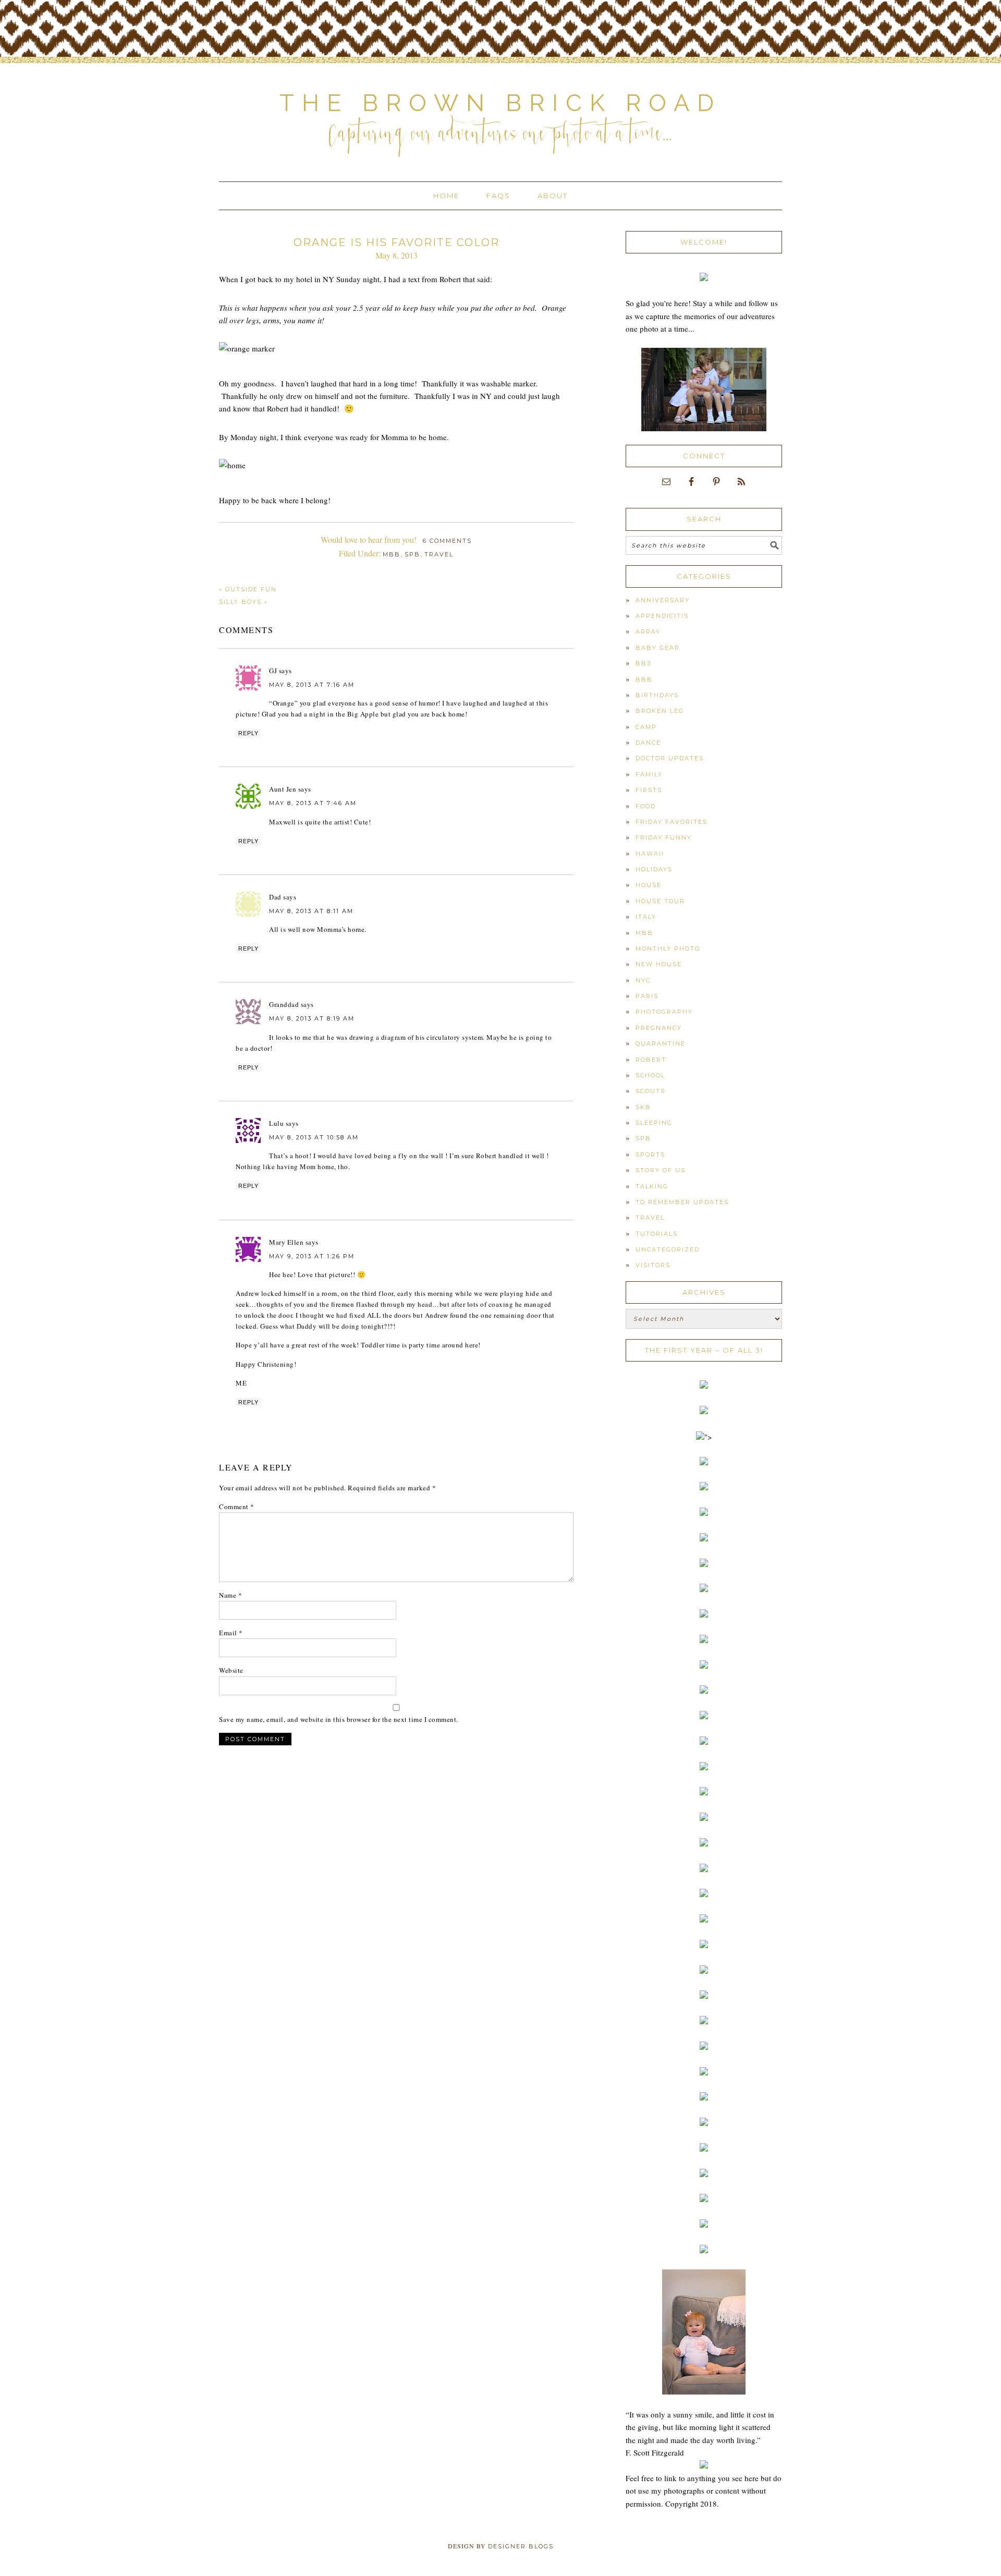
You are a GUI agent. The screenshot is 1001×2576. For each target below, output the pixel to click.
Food (646, 806)
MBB (392, 554)
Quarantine (661, 1043)
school (650, 1075)
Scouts (650, 1091)
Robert (651, 1060)
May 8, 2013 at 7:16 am (312, 685)
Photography (664, 1012)
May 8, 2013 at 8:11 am (311, 911)
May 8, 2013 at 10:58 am (314, 1137)
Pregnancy (659, 1028)
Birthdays (657, 695)
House (649, 885)
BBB (644, 679)
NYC (643, 980)
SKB (643, 1107)
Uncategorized (668, 1249)
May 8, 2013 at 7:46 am (313, 803)
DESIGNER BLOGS (521, 2546)
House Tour (660, 901)
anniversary (663, 600)
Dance (648, 743)
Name (230, 1595)
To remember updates (682, 1202)
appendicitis (662, 616)
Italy (646, 917)
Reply (248, 733)
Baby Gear (658, 648)
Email (231, 1633)
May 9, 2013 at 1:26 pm (312, 1256)
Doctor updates (670, 758)
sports (650, 1155)
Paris (647, 996)
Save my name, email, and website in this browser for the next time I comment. (339, 1719)
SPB (412, 554)
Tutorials (657, 1234)
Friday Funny (664, 837)
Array (648, 631)
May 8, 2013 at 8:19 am (312, 1018)
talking (652, 1186)
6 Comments (447, 541)
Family (649, 774)
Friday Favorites (672, 822)
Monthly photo (668, 949)
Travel (439, 554)
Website (231, 1670)
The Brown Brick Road (500, 103)
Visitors (653, 1265)
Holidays (654, 869)
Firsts (649, 790)
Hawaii (650, 854)
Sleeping (654, 1123)
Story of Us (661, 1170)
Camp (646, 727)
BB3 (643, 663)
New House (659, 964)
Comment (237, 1506)
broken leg (660, 711)
